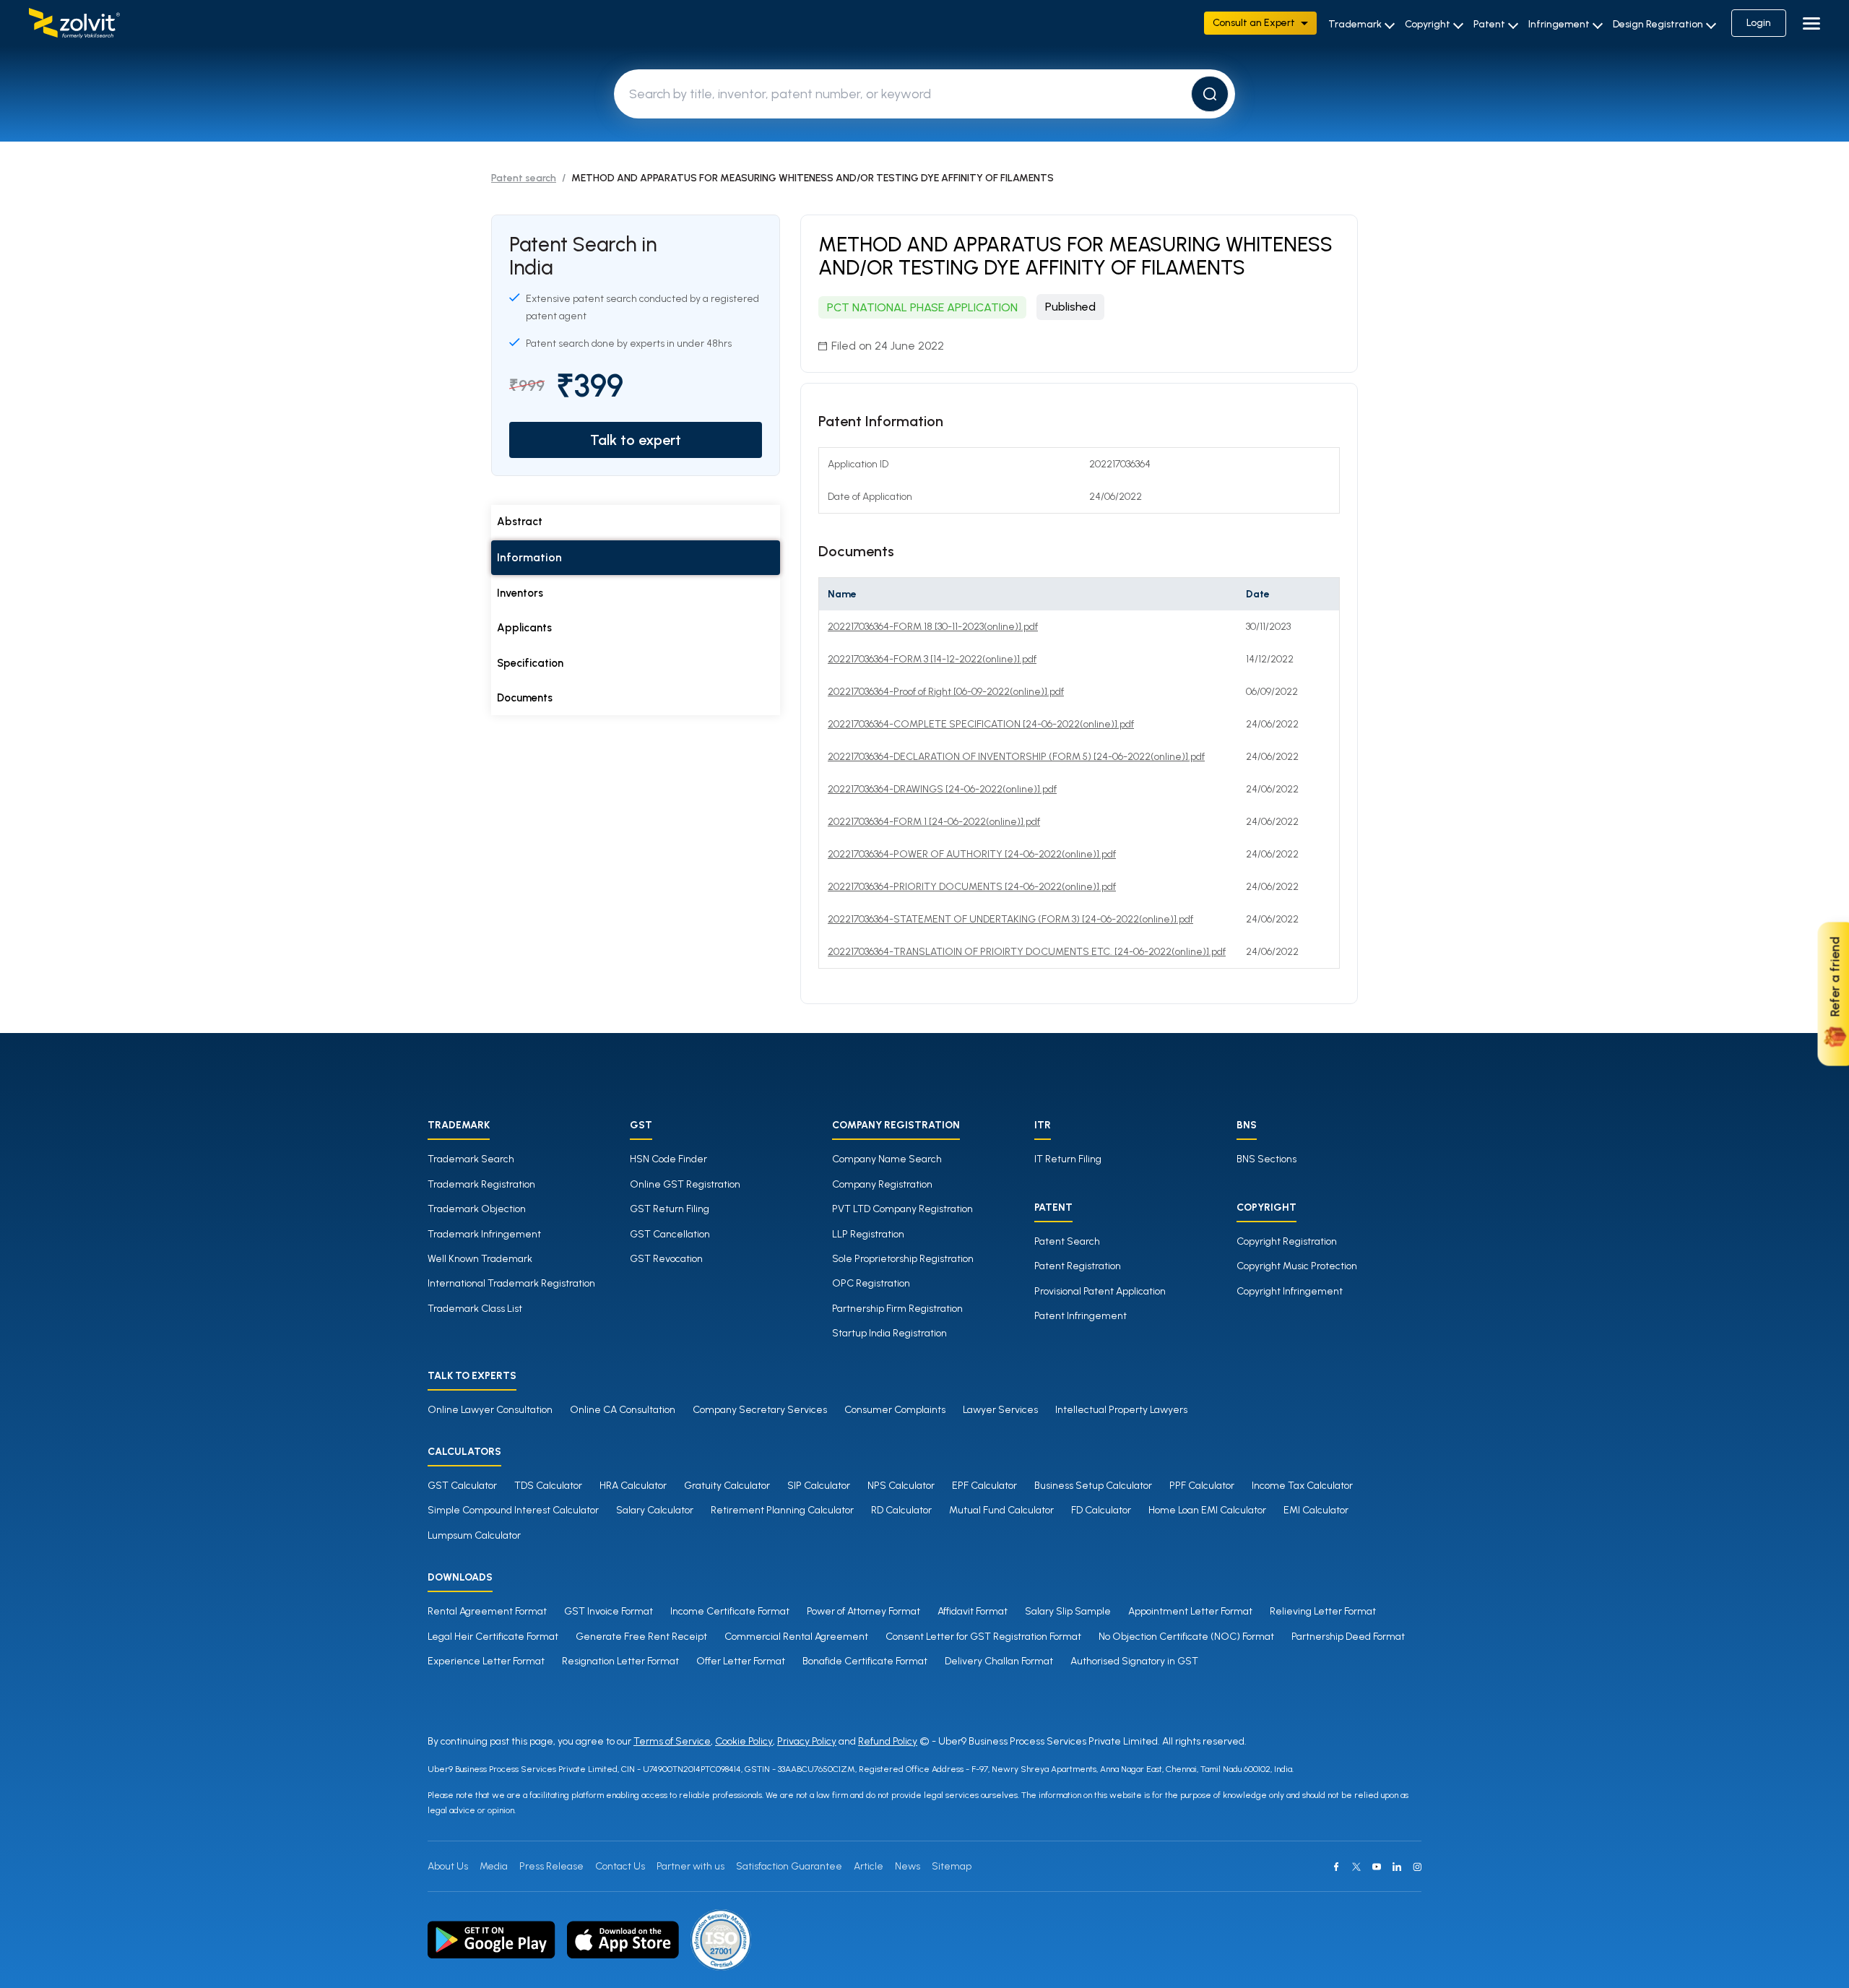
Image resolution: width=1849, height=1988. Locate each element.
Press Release (551, 1866)
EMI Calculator (1316, 1510)
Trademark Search (471, 1159)
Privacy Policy (807, 1741)
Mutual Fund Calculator (1001, 1510)
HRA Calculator (633, 1486)
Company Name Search (887, 1159)
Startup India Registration (889, 1333)
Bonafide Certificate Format (865, 1661)
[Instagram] (1417, 1867)
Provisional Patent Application (1100, 1291)
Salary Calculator (655, 1510)
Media (494, 1866)
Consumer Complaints (895, 1410)
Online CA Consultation (623, 1410)
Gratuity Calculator (727, 1486)
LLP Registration (868, 1234)
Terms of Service (672, 1741)
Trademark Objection (477, 1209)
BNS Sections (1266, 1159)
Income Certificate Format (730, 1611)
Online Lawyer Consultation (490, 1410)
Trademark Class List (475, 1309)
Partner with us (690, 1866)
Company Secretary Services (760, 1410)
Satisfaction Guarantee (789, 1866)
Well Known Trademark (480, 1259)
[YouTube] (1377, 1867)
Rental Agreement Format (487, 1611)
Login (1759, 23)
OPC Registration (871, 1283)
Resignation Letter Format (620, 1661)
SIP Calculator (819, 1486)
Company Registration (882, 1184)
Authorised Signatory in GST (1134, 1661)
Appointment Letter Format (1190, 1611)
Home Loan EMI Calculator (1207, 1510)
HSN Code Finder (668, 1159)
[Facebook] (1336, 1867)
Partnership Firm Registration (897, 1309)
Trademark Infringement (484, 1234)
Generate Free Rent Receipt (641, 1637)
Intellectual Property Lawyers (1121, 1410)
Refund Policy (888, 1741)
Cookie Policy (744, 1741)
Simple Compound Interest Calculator (513, 1510)
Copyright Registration (1287, 1241)
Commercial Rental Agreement (796, 1637)
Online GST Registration (685, 1184)
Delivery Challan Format (999, 1661)
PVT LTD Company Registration (902, 1209)
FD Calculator (1101, 1510)
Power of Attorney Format (863, 1611)
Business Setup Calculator (1093, 1486)
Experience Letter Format (486, 1661)
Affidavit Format (973, 1611)
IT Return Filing (1068, 1159)
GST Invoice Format (609, 1611)
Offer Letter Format (741, 1661)
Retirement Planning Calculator (782, 1510)
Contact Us (620, 1866)
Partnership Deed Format (1348, 1637)
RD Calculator (901, 1510)
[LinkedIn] (1397, 1867)
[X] (1356, 1867)
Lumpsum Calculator (474, 1535)
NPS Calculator (901, 1486)
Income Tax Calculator (1302, 1486)
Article (869, 1866)
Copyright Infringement (1290, 1291)
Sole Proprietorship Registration (903, 1259)
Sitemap (952, 1866)
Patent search (524, 178)
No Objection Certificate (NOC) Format (1186, 1637)
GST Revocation (666, 1259)
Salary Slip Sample (1068, 1611)
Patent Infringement (1081, 1316)
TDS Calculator (548, 1486)
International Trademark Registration (511, 1283)
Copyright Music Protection (1297, 1266)
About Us (448, 1866)
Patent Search (1067, 1241)
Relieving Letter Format (1323, 1611)
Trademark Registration (481, 1184)
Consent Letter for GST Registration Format (983, 1637)
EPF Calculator (984, 1486)
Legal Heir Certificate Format (493, 1637)
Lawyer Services (1000, 1410)
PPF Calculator (1202, 1486)
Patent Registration (1078, 1266)
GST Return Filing (670, 1209)
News (908, 1866)
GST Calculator (462, 1486)
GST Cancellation (670, 1234)
